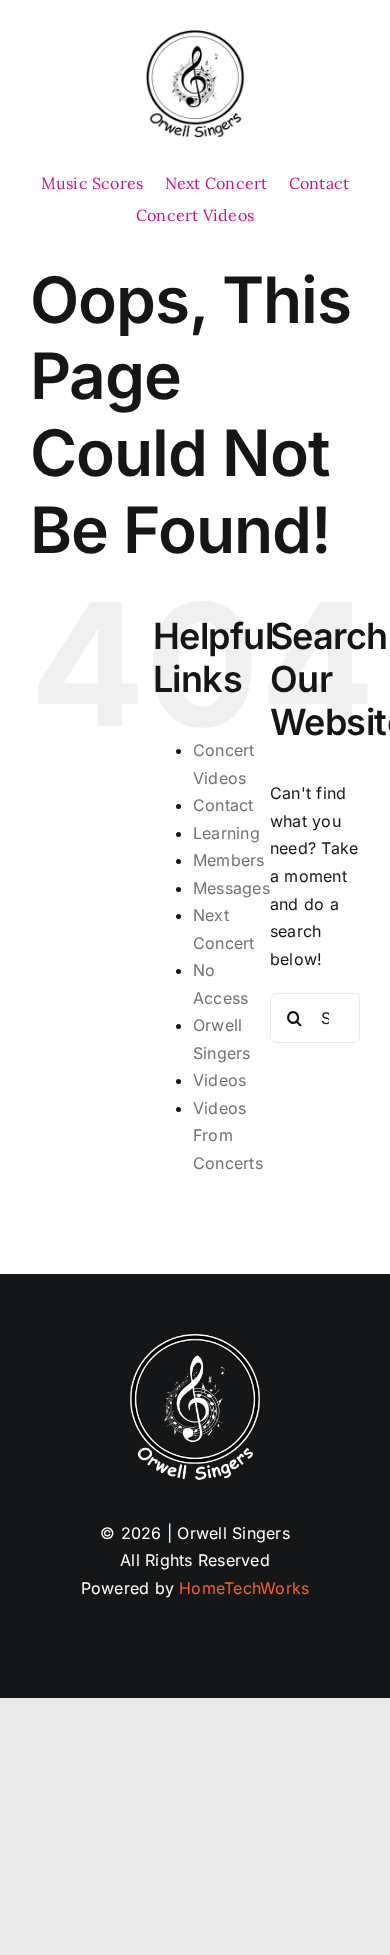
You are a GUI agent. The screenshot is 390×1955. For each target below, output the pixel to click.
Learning (226, 833)
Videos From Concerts (228, 1135)
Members (229, 860)
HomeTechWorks (244, 1588)
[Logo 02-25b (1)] (195, 38)
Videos (219, 1080)
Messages (231, 888)
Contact (223, 805)
